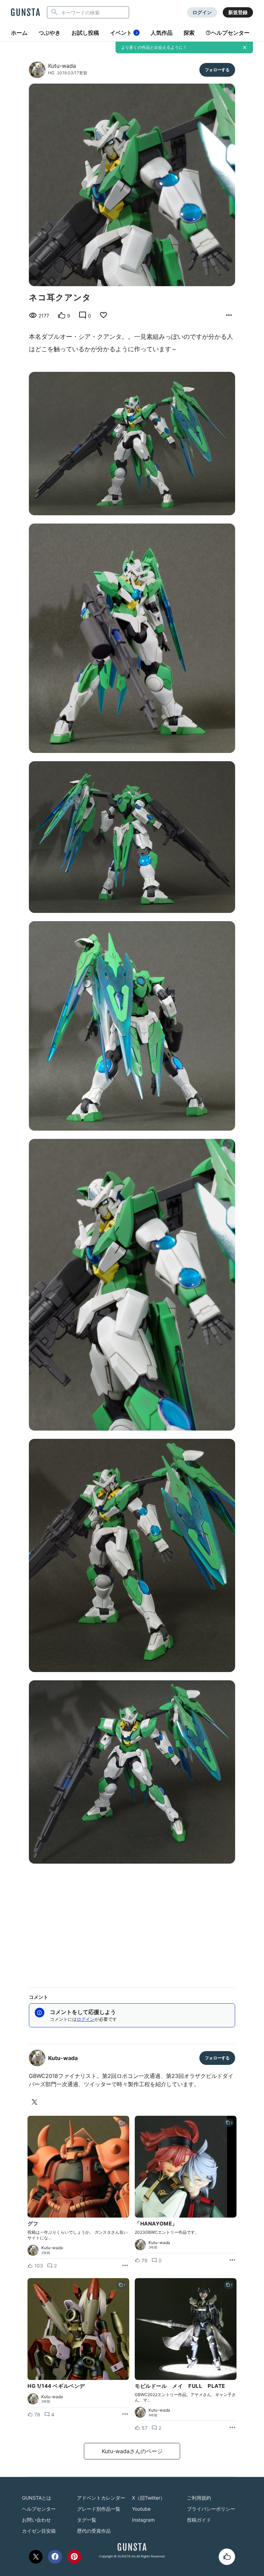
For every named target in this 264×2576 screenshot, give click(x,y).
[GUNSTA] (25, 13)
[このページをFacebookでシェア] (55, 2557)
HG (51, 73)
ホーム (19, 33)
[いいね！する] (227, 2557)
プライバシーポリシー (211, 2509)
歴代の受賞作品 (94, 2531)
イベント (124, 33)
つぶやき (49, 33)
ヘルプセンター (230, 33)
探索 (189, 33)
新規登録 (238, 12)
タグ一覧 (87, 2520)
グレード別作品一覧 (99, 2509)
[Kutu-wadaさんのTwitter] (36, 2102)
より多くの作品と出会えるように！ (154, 47)
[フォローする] (217, 70)
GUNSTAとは (37, 2498)
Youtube (141, 2509)
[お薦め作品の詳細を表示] (229, 315)
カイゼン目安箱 (39, 2531)
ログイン (202, 12)
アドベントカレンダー (101, 2498)
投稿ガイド (199, 2520)
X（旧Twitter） (148, 2498)
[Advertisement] (132, 1923)
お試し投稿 (85, 33)
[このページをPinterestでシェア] (74, 2557)
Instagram (143, 2520)
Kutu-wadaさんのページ (132, 2451)
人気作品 (162, 33)
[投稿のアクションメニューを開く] (125, 2266)
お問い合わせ (36, 2520)
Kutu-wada (62, 66)
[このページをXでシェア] (36, 2557)
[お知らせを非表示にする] (245, 47)
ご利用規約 (199, 2498)
